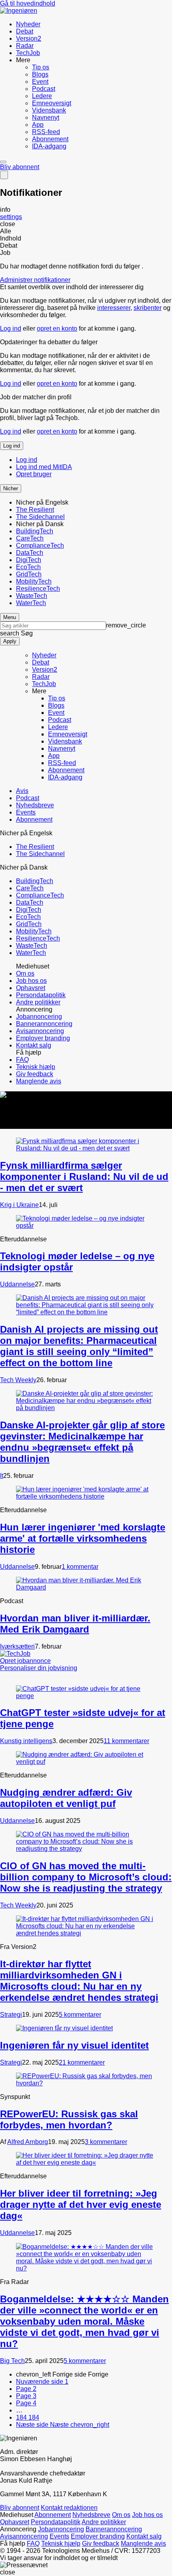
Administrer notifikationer (35, 280)
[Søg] (3, 162)
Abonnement (50, 139)
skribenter (148, 308)
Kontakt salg (34, 1045)
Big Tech (12, 2361)
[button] (11, 488)
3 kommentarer (106, 2142)
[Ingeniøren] (19, 11)
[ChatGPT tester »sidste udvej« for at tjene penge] (86, 1696)
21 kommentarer (82, 2062)
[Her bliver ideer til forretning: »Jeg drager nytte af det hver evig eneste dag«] (86, 2163)
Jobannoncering (39, 1017)
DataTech (30, 553)
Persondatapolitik (41, 995)
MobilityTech (34, 581)
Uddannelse (17, 1284)
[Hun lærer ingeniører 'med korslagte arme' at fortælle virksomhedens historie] (86, 1496)
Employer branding (43, 1038)
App (38, 125)
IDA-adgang (49, 146)
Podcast (44, 89)
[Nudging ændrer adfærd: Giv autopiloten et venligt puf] (86, 1762)
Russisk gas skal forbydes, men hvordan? (69, 2119)
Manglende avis (39, 1081)
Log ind (11, 328)
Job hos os (31, 981)
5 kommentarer (80, 2015)
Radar (25, 46)
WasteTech (32, 596)
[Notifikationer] (4, 175)
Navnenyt (46, 117)
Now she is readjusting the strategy (86, 1877)
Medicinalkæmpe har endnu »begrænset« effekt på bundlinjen (82, 1442)
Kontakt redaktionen (69, 2508)
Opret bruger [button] (34, 474)
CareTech (30, 538)
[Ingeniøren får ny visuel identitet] (64, 2028)
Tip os (41, 67)
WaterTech (31, 603)
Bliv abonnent (20, 167)
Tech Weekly (18, 1380)
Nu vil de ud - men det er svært (84, 1177)
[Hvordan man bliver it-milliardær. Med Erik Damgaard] (86, 1587)
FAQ (22, 1060)
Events (26, 812)
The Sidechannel (40, 517)
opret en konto (57, 328)
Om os (25, 973)
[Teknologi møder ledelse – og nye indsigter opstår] (86, 1226)
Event (40, 82)
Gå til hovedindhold (28, 3)
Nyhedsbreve (35, 805)
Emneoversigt (52, 103)
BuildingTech (35, 531)
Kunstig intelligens (26, 1741)
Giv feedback (35, 1074)
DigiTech (29, 560)
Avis (22, 791)
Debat (25, 31)
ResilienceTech (38, 589)
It (2, 1476)
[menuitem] (94, 24)
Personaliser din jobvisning (39, 1668)
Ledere (42, 96)
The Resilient (35, 510)
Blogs (40, 74)
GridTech (29, 574)
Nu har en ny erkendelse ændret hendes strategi (79, 1981)
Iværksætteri (17, 1646)
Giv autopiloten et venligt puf (66, 1798)
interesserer (114, 308)
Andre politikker (38, 1002)
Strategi (11, 2015)
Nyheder (28, 24)
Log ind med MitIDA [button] (44, 467)
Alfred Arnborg (28, 2142)
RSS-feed (46, 132)
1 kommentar (80, 1567)
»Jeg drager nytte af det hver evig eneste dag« (81, 2204)
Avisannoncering (40, 1031)
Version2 (29, 38)
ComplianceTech (40, 545)
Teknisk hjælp (36, 1067)
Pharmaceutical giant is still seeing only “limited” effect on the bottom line (79, 1346)
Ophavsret (31, 988)
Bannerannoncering (44, 1024)
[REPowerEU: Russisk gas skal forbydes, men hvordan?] (86, 2083)
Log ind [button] (12, 446)
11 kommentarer (126, 1741)
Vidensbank (49, 110)
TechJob (28, 53)
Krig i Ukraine (19, 1205)
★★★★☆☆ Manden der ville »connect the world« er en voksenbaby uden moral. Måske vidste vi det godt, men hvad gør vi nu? (84, 2321)
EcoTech (28, 567)
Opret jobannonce (25, 1661)
